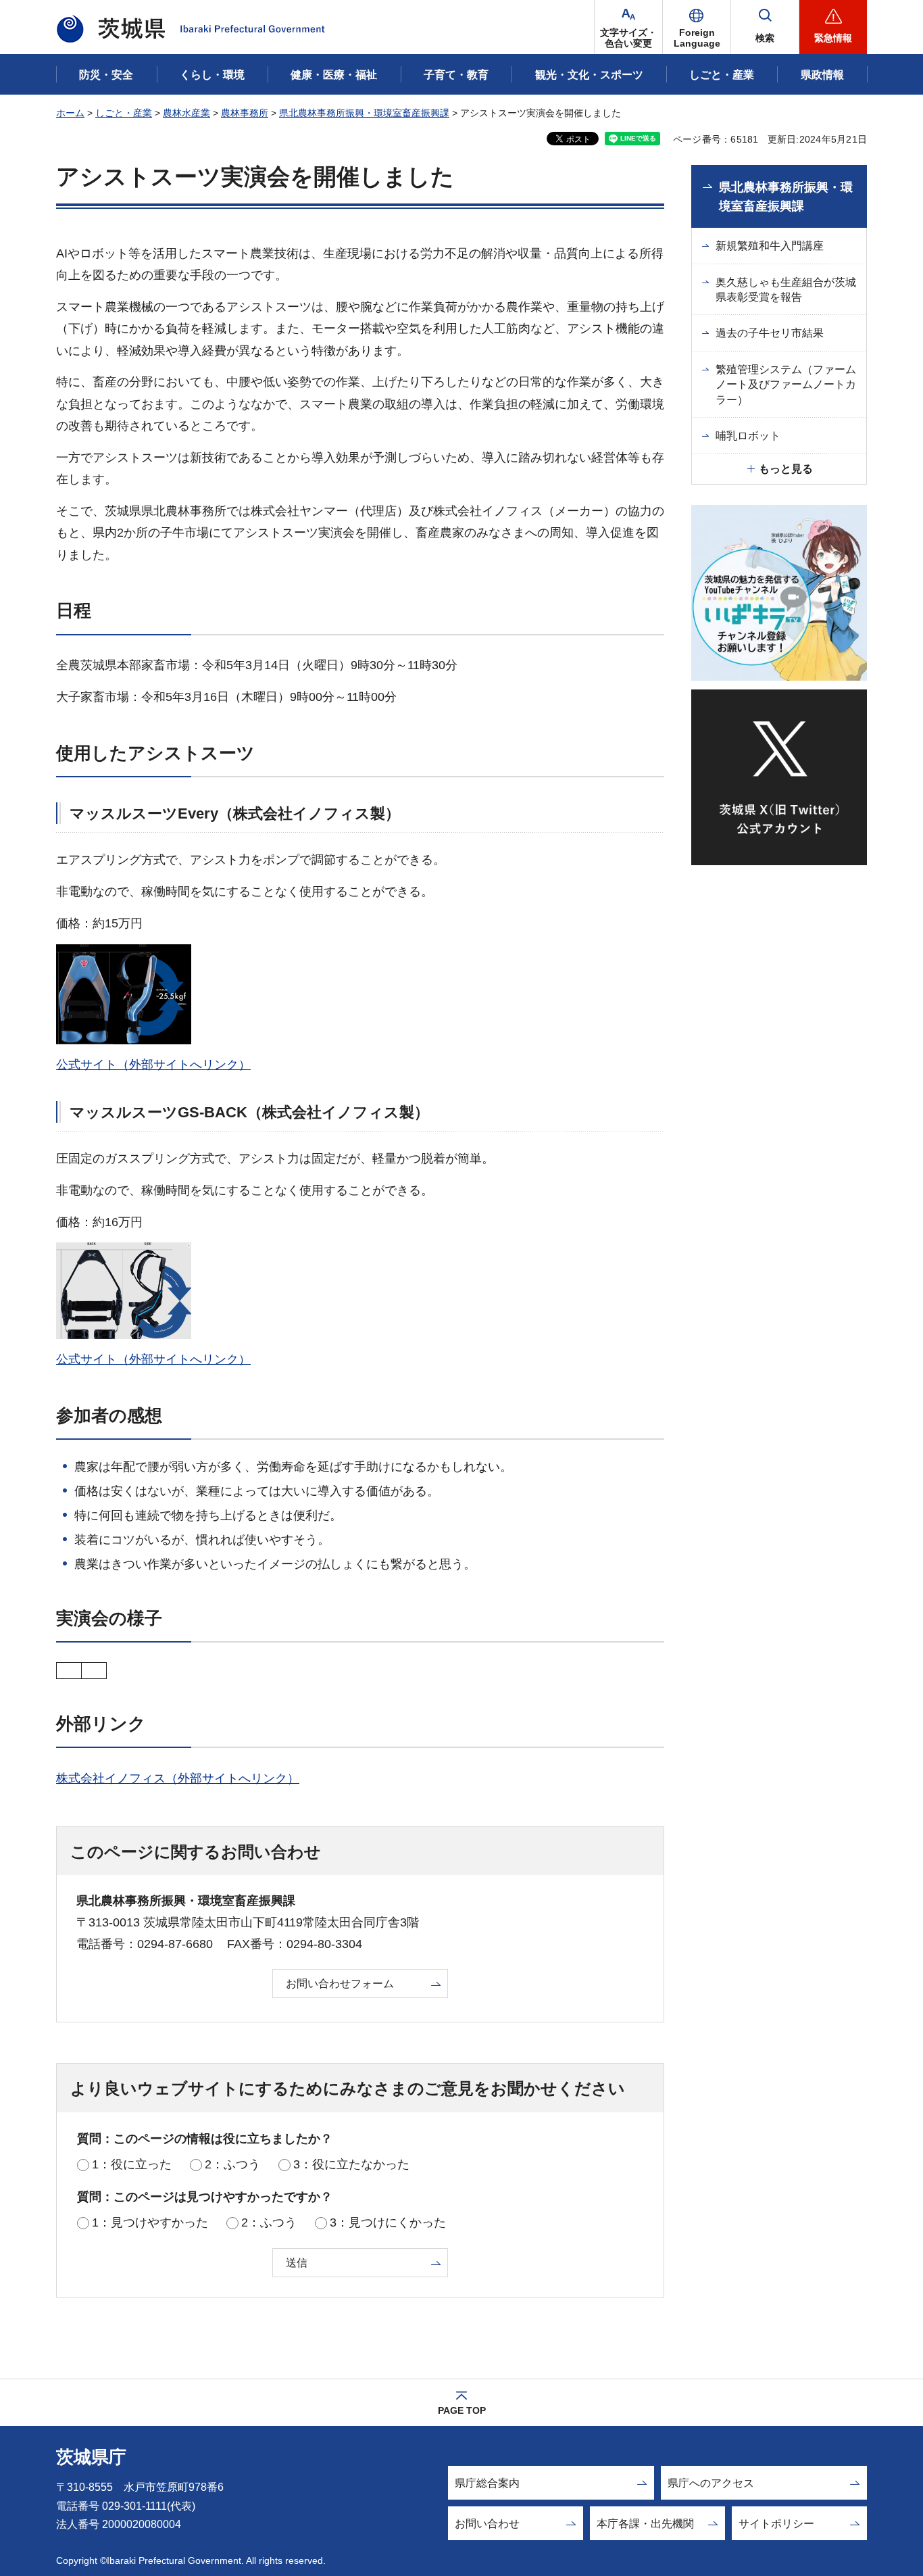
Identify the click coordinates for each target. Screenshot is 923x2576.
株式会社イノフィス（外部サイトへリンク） (178, 1778)
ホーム (70, 113)
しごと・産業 (124, 113)
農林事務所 (245, 113)
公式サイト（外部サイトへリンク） (153, 1065)
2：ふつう (232, 2164)
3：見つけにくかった (388, 2222)
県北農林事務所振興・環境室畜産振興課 (364, 113)
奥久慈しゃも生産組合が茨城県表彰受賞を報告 (786, 290)
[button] (697, 27)
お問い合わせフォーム (340, 1984)
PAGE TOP (462, 2410)
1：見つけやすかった (150, 2222)
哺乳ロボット (748, 436)
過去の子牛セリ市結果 (770, 333)
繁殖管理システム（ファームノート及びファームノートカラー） (786, 385)
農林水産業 (186, 113)
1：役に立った (132, 2164)
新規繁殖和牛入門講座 (770, 246)
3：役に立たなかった (351, 2164)
